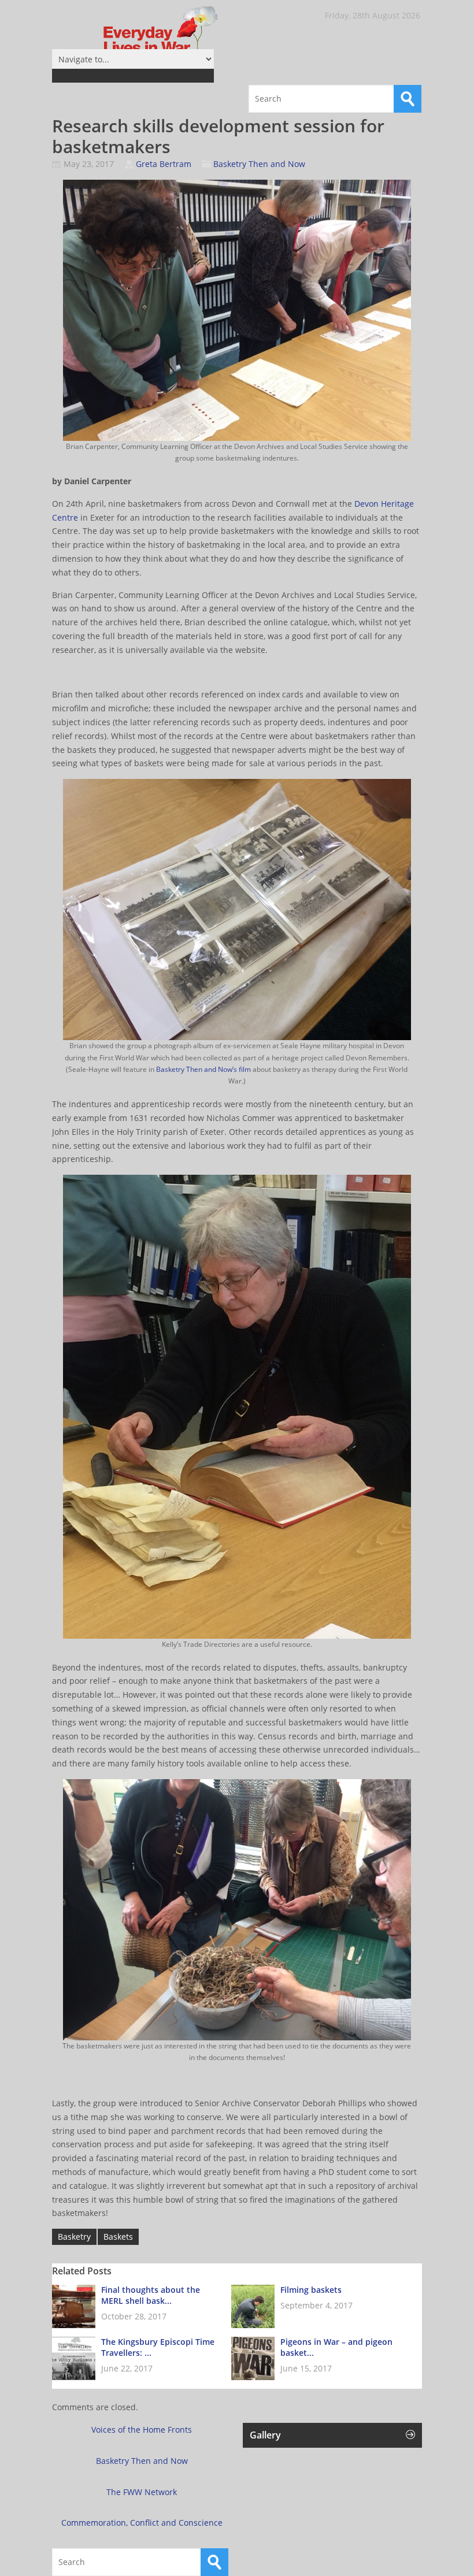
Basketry (74, 2237)
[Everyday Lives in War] (139, 37)
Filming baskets (311, 2290)
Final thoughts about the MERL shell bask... (151, 2295)
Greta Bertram (164, 164)
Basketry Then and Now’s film (203, 1069)
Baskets (118, 2237)
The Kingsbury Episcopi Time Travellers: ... (158, 2347)
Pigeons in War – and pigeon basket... (336, 2347)
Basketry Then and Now (259, 164)
